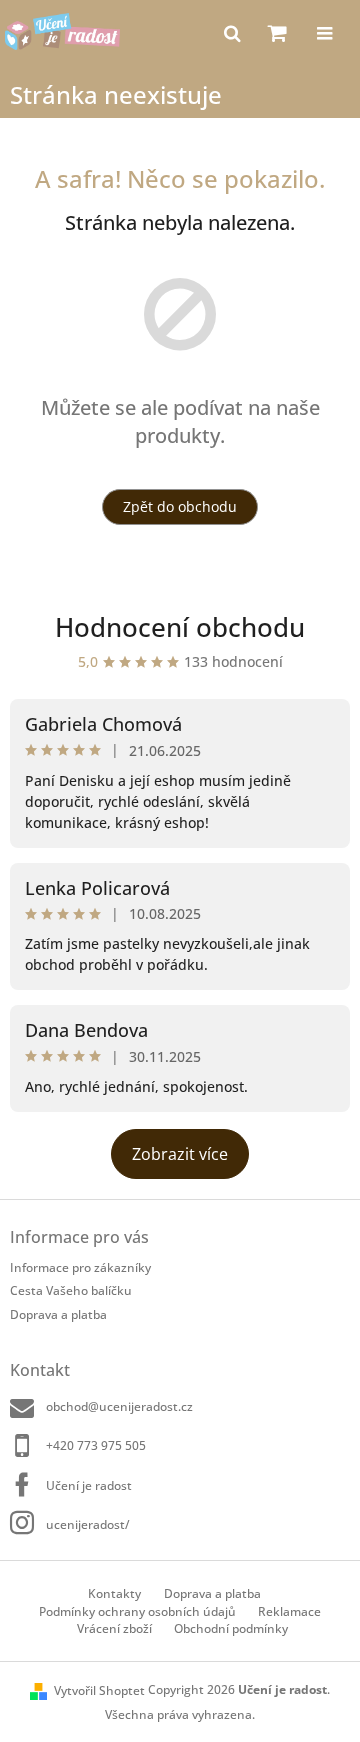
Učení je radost (89, 1485)
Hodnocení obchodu (180, 627)
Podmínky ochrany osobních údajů (137, 1611)
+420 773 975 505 (96, 1445)
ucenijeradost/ (88, 1524)
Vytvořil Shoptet (99, 1690)
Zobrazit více (180, 1154)
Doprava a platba (58, 1314)
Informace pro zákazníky (80, 1267)
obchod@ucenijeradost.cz (119, 1406)
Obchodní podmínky (231, 1628)
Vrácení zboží (114, 1628)
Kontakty (114, 1593)
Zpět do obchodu (180, 506)
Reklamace (289, 1611)
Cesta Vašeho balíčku (71, 1290)
